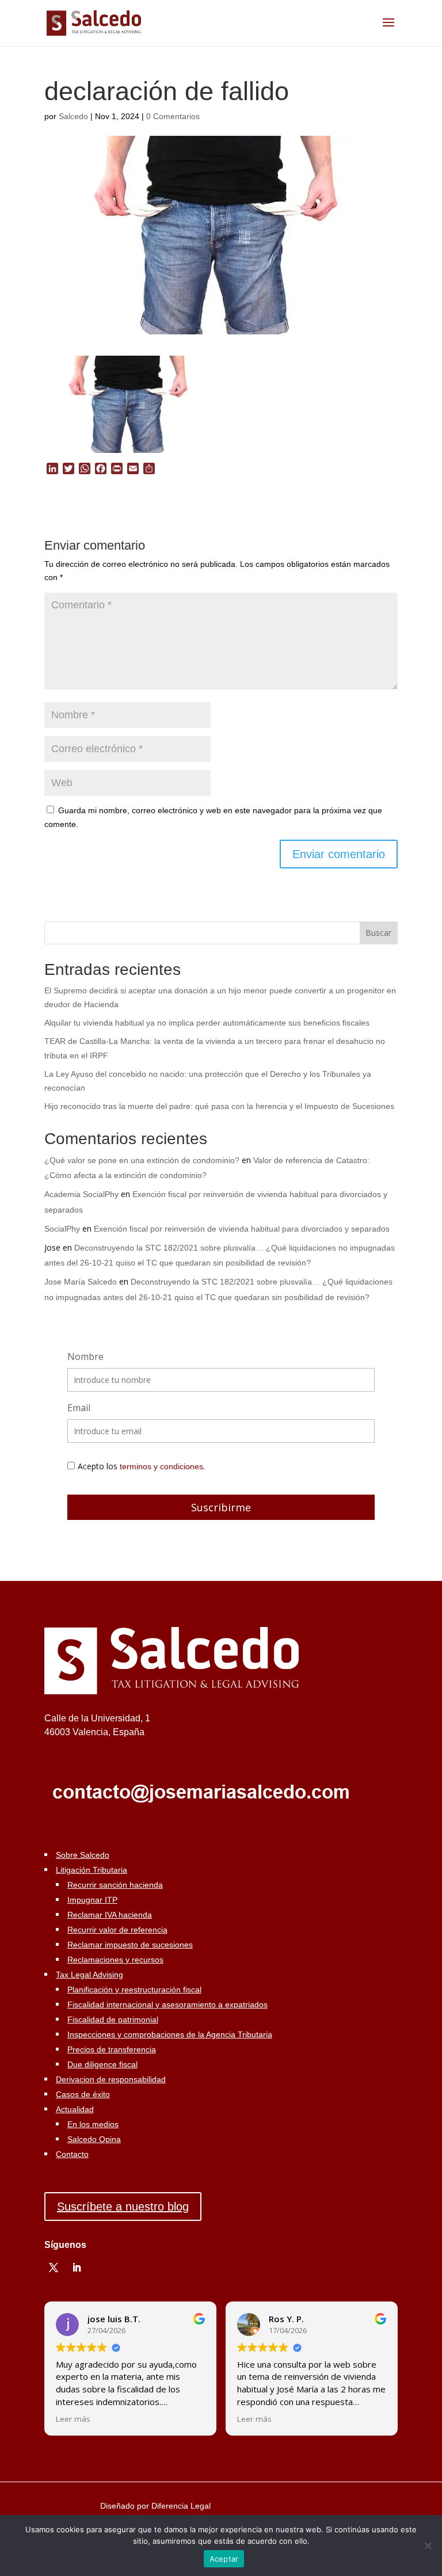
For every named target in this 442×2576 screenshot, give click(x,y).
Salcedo (73, 116)
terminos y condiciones (161, 1466)
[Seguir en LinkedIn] (77, 2268)
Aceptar (224, 2559)
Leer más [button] (73, 2419)
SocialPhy (62, 1229)
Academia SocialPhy (81, 1194)
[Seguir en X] (54, 2268)
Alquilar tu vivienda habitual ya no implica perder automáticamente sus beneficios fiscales (207, 1023)
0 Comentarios (173, 116)
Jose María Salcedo (81, 1282)
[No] (428, 2545)
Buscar (378, 933)
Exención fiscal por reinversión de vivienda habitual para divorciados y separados (242, 1229)
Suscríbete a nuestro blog (123, 2207)
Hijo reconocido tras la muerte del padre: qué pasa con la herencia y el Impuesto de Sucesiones (219, 1106)
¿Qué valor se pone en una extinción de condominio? (142, 1160)
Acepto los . (141, 1466)
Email (79, 1408)
